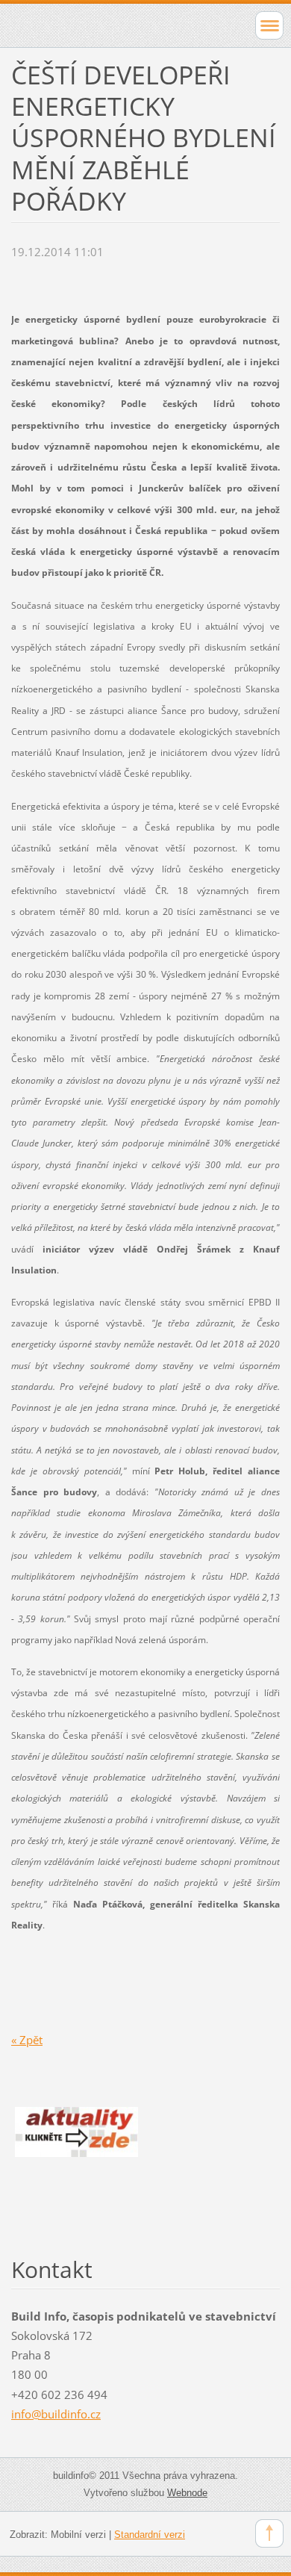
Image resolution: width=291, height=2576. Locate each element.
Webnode (187, 2493)
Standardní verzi (150, 2535)
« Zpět (27, 2040)
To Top (269, 2533)
